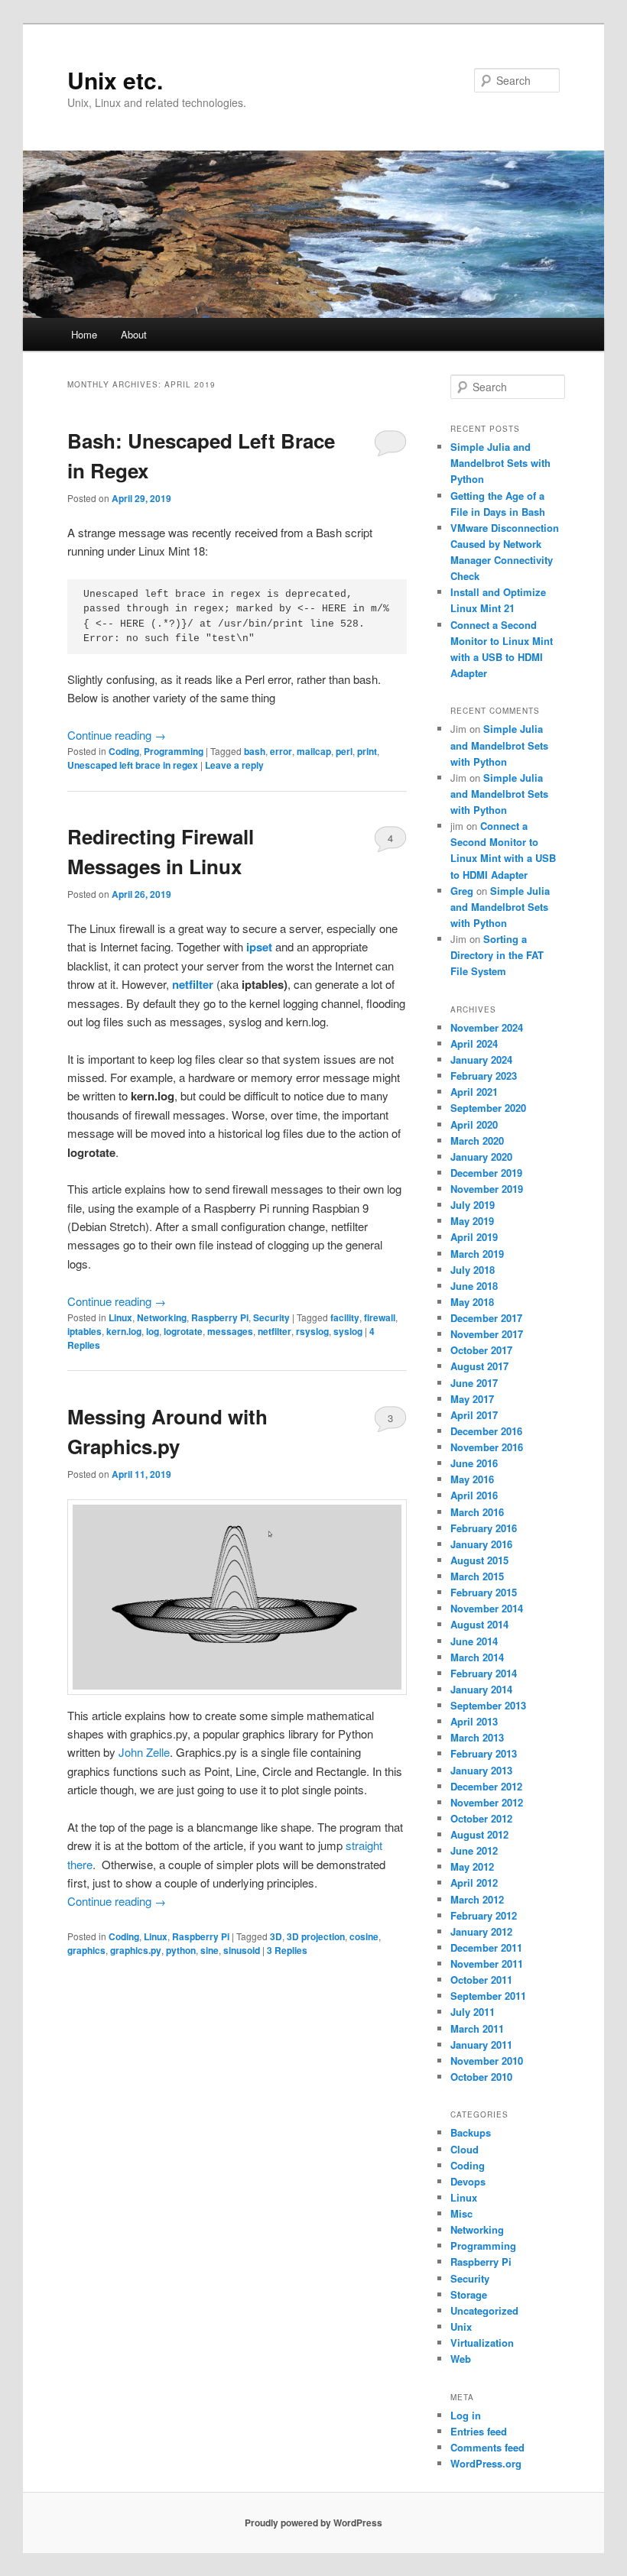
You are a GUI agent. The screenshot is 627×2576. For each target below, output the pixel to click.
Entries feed (479, 2431)
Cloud (465, 2149)
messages (230, 1331)
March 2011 (477, 2028)
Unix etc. (115, 80)
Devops (468, 2181)
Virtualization (482, 2343)
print (367, 751)
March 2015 (477, 1576)
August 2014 (479, 1624)
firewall (380, 1317)
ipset (259, 947)
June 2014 (474, 1641)
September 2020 (488, 1108)
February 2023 (484, 1076)
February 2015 (484, 1592)
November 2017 (487, 1334)
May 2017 (472, 1399)
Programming (174, 751)
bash (255, 751)
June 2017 (474, 1383)
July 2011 (473, 2012)
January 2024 (481, 1060)
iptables (84, 1331)
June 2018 (474, 1286)
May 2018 (472, 1302)
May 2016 (472, 1479)
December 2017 (486, 1318)
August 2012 (479, 1834)
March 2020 (477, 1141)
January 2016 (481, 1544)
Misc (461, 2213)
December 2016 (486, 1431)
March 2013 (477, 1737)
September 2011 (488, 1996)
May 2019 (472, 1221)
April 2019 (474, 1237)
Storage (469, 2294)
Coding (124, 751)
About (134, 334)
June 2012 (474, 1850)
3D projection (316, 1936)
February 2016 (484, 1528)
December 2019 (486, 1173)
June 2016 (474, 1463)
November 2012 (487, 1802)
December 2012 (486, 1786)
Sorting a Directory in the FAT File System (497, 955)
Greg (462, 891)
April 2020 (474, 1124)
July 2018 (473, 1270)
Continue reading (117, 735)
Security (271, 1317)
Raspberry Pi (220, 1317)
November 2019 (487, 1189)
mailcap (314, 751)
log (153, 1331)
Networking (162, 1317)
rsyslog (312, 1331)
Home (84, 334)
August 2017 (479, 1366)
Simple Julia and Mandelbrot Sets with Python (500, 463)
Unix (461, 2327)
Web (461, 2359)
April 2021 (474, 1092)
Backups (471, 2132)
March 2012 (477, 1899)
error (281, 751)
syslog (348, 1331)
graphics (86, 1950)
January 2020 (481, 1157)
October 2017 (481, 1350)
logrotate (183, 1331)
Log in (466, 2415)
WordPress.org (486, 2463)
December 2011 (486, 1947)
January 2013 (481, 1770)
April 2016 (474, 1495)
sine (210, 1950)
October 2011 (481, 1980)
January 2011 (481, 2045)
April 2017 (474, 1415)
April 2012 (474, 1883)
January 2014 (481, 1689)
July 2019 (473, 1205)
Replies (287, 1950)
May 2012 (472, 1866)
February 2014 (484, 1673)
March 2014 (477, 1657)
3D (276, 1936)
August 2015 (479, 1560)
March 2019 (477, 1254)
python (181, 1950)
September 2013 (488, 1705)
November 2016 (487, 1447)
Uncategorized (484, 2310)
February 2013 (484, 1753)
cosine (364, 1936)
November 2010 (487, 2061)
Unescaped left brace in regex (133, 765)
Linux (120, 1317)
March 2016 (477, 1512)
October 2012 (481, 1818)
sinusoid (242, 1950)
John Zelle (144, 1752)
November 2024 (487, 1027)
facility (345, 1317)
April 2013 (474, 1721)
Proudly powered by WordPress (313, 2523)
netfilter (193, 984)
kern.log (124, 1331)
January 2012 (481, 1931)
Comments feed (487, 2447)
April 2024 (474, 1043)
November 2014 (487, 1608)
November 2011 (487, 1964)
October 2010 (481, 2077)
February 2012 (484, 1915)
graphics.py (136, 1950)
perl (344, 751)
